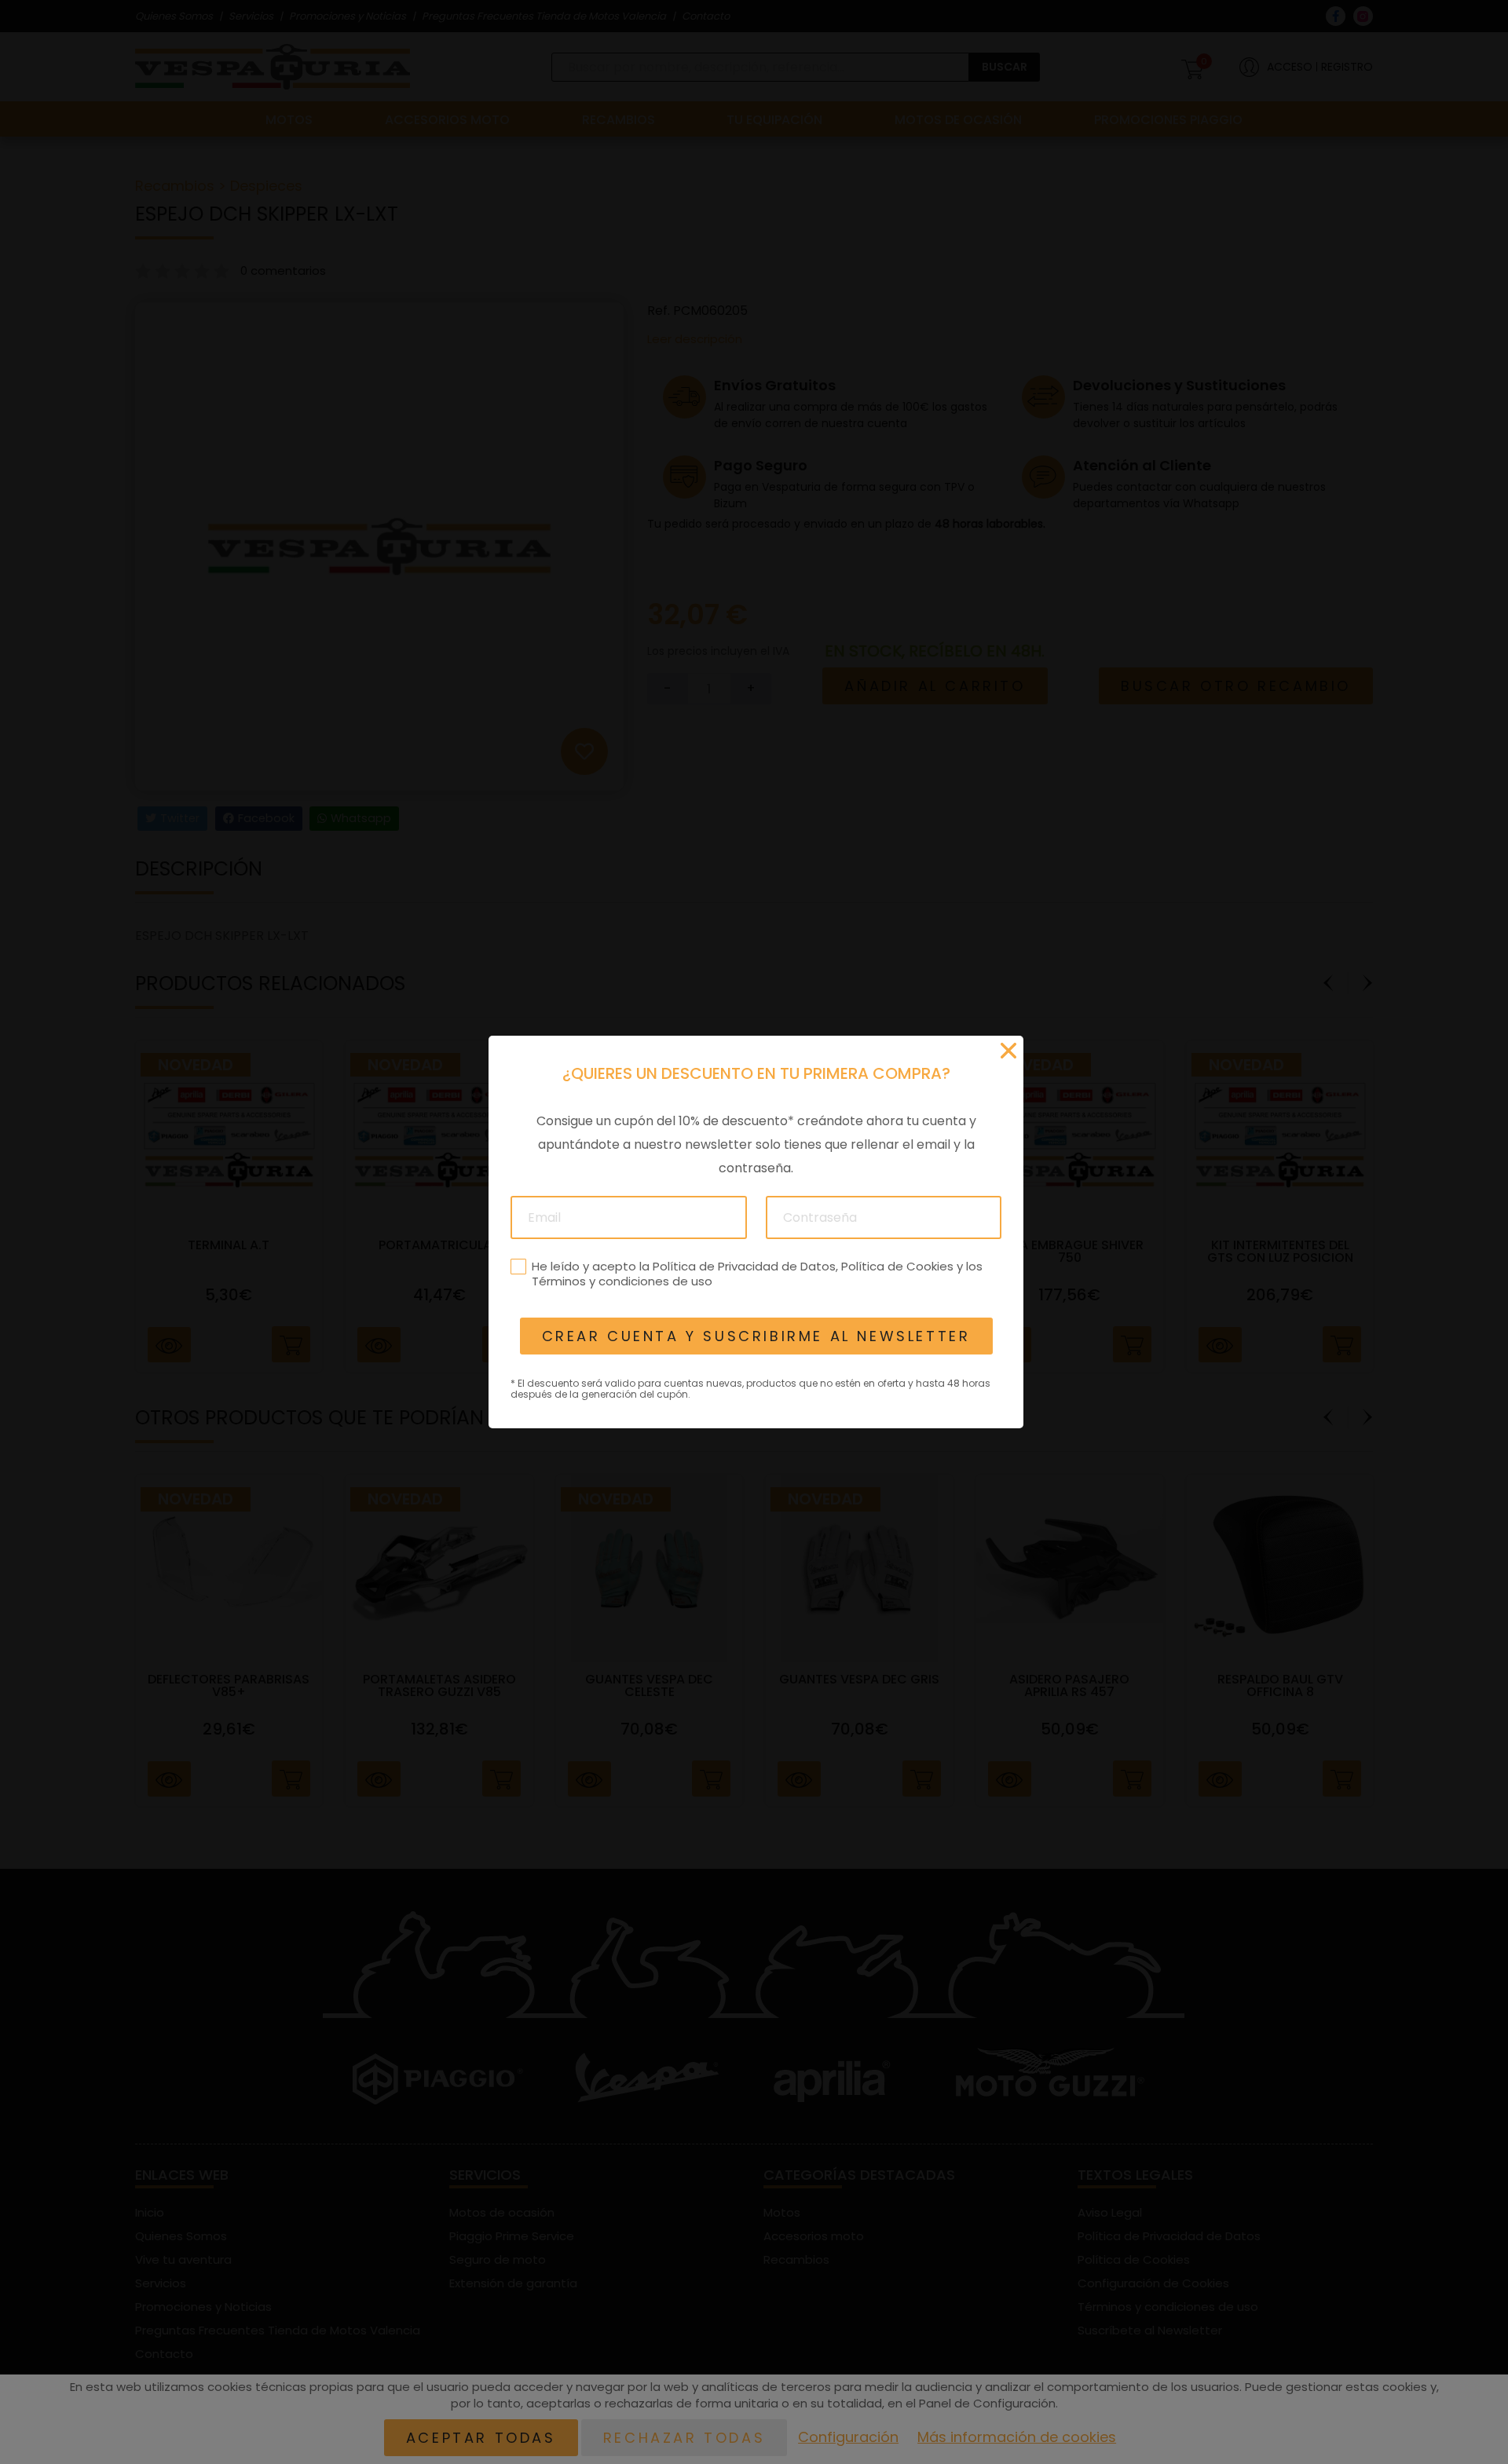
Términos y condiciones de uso (621, 1281)
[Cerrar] (1008, 1051)
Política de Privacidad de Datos (743, 1266)
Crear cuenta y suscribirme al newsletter (756, 1336)
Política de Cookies (897, 1266)
